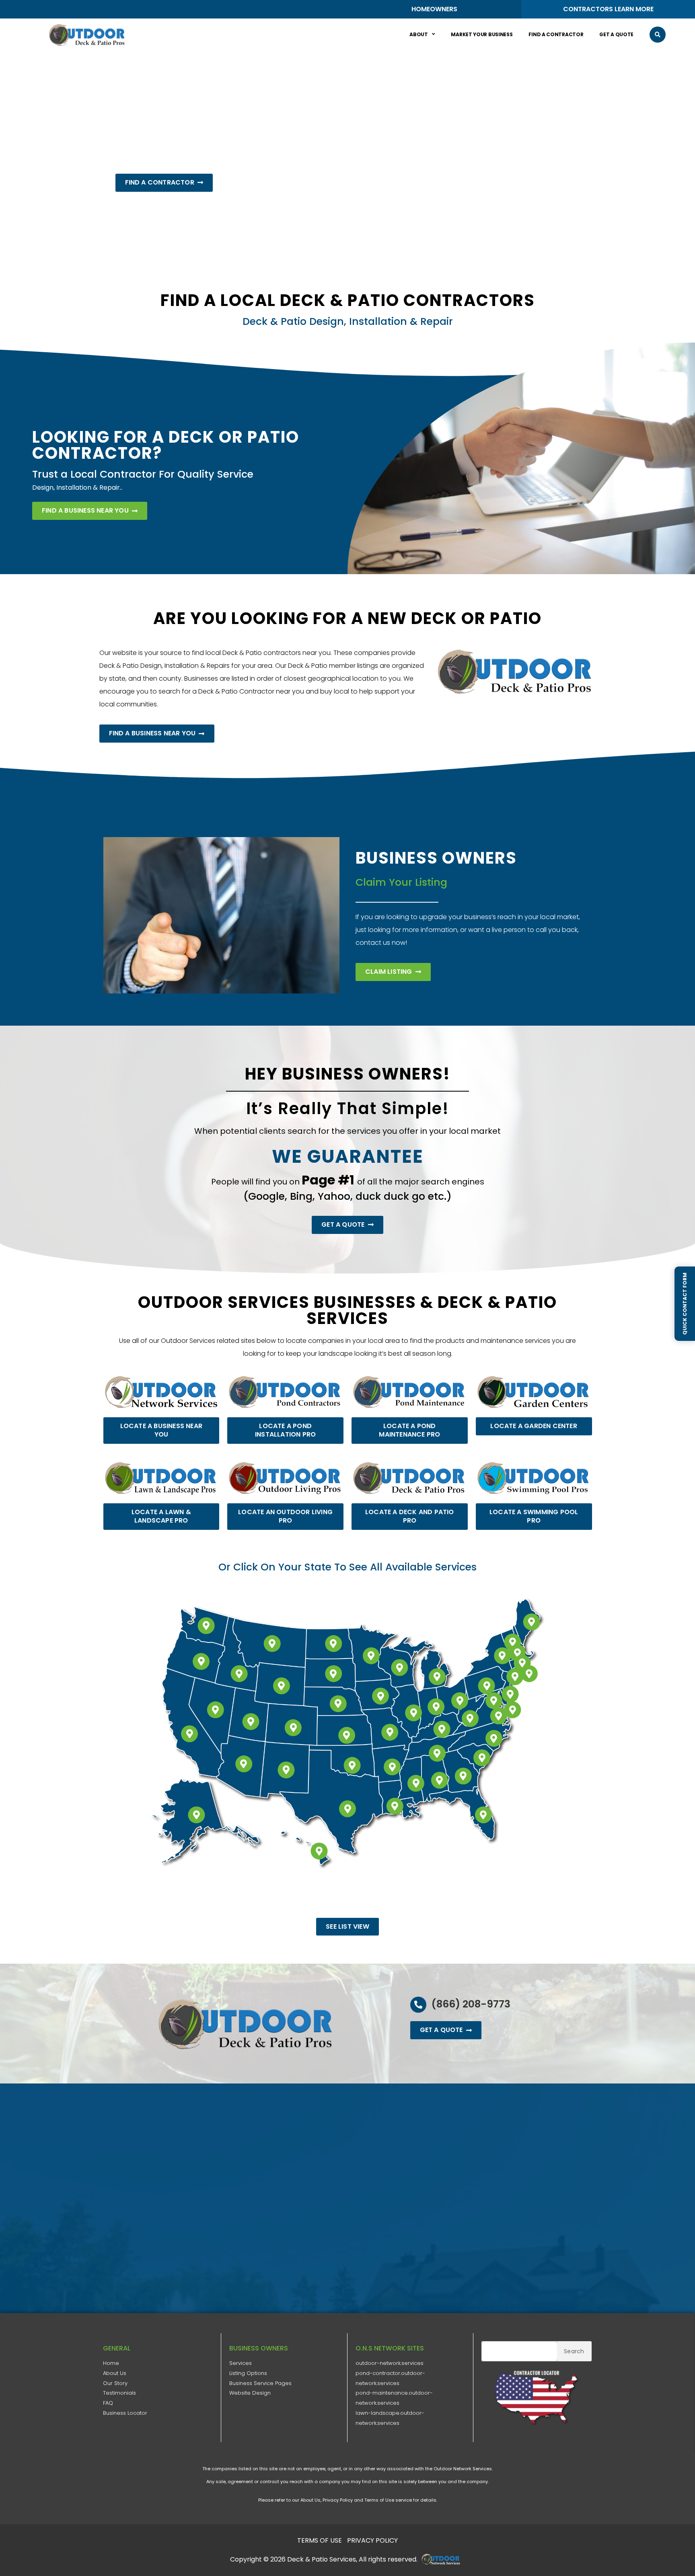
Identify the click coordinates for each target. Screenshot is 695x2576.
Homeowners (434, 9)
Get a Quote (616, 34)
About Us (115, 2373)
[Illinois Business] (413, 1713)
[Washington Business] (206, 1626)
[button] (658, 35)
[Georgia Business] (463, 1776)
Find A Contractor (556, 34)
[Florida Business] (483, 1815)
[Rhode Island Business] (529, 1674)
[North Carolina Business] (494, 1738)
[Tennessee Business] (437, 1753)
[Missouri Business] (390, 1732)
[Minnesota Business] (371, 1656)
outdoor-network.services (390, 2363)
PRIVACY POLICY (372, 2540)
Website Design (250, 2393)
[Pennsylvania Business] (487, 1686)
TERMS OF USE (320, 2540)
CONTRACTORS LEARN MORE (608, 9)
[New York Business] (502, 1656)
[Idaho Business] (239, 1674)
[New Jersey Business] (510, 1694)
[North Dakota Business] (333, 1644)
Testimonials (119, 2393)
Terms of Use (379, 2500)
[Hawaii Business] (319, 1851)
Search (574, 2351)
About (419, 34)
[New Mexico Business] (286, 1770)
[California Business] (189, 1734)
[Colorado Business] (293, 1728)
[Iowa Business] (380, 1696)
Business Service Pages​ (260, 2383)
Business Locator (125, 2413)
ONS (443, 2559)
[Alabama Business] (440, 1780)
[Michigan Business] (437, 1677)
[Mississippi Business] (416, 1784)
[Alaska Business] (197, 1815)
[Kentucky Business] (442, 1729)
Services (241, 2363)
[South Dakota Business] (333, 1674)
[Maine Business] (531, 1622)
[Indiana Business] (436, 1707)
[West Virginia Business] (470, 1719)
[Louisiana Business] (395, 1806)
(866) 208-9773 (471, 2004)
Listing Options (248, 2373)
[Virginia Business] (498, 1716)
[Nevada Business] (216, 1710)
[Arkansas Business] (392, 1767)
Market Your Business (482, 34)
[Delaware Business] (513, 1710)
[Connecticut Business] (515, 1677)
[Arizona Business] (244, 1764)
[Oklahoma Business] (352, 1765)
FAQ (108, 2403)
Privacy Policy (338, 2500)
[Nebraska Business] (338, 1704)
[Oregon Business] (201, 1662)
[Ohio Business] (460, 1701)
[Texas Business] (347, 1809)
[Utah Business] (251, 1722)
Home (111, 2363)
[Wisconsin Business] (399, 1668)
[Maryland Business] (494, 1701)
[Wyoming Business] (282, 1686)
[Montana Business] (272, 1644)
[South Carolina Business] (482, 1758)
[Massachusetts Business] (522, 1663)
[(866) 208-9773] (418, 2005)
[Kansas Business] (347, 1735)
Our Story (115, 2383)
